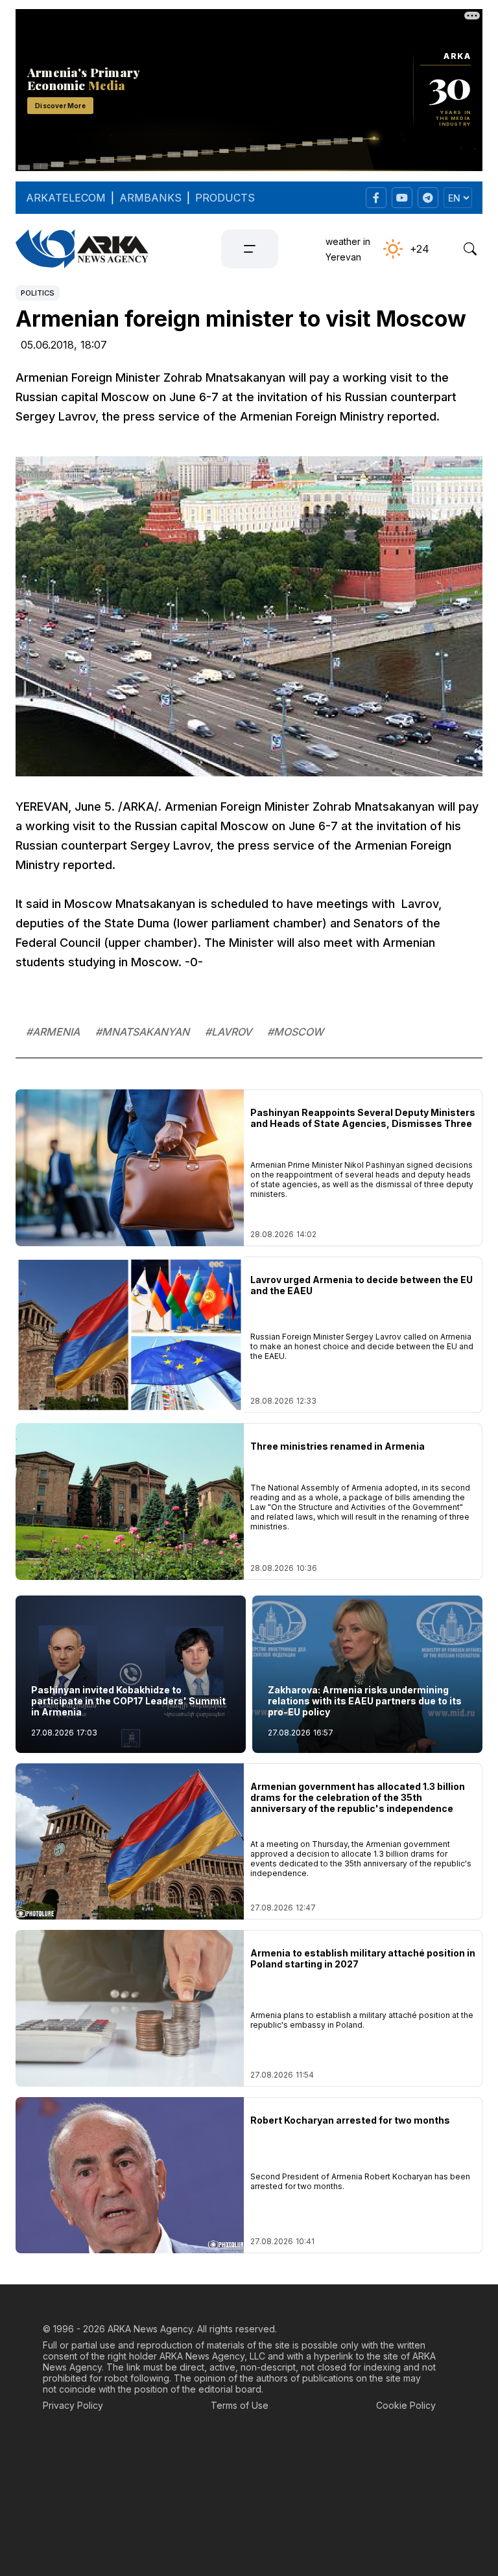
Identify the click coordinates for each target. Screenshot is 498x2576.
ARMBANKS (150, 198)
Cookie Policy (406, 2405)
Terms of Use (240, 2405)
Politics (38, 293)
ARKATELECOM (66, 198)
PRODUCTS (225, 198)
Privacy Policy (73, 2405)
